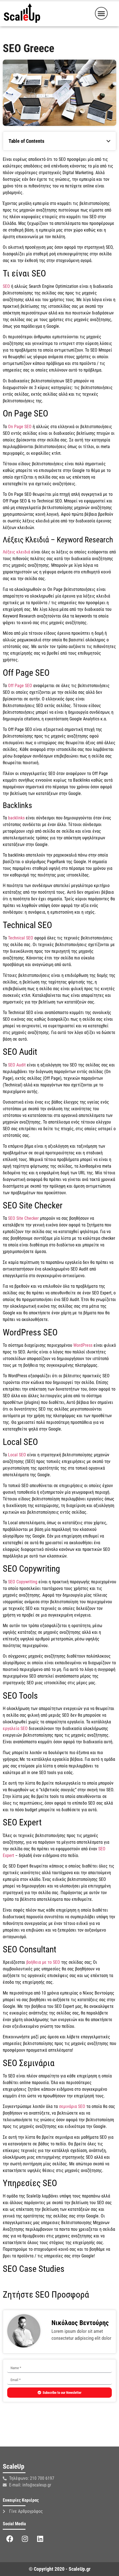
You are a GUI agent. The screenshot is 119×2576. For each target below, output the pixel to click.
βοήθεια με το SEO (43, 1962)
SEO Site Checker (23, 1218)
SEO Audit (17, 1065)
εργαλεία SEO (15, 1728)
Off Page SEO (20, 686)
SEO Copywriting (23, 1582)
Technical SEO (21, 938)
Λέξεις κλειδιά (16, 552)
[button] (101, 13)
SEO (6, 286)
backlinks (16, 818)
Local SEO (17, 1455)
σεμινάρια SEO (72, 2106)
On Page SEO (20, 427)
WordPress (83, 1345)
